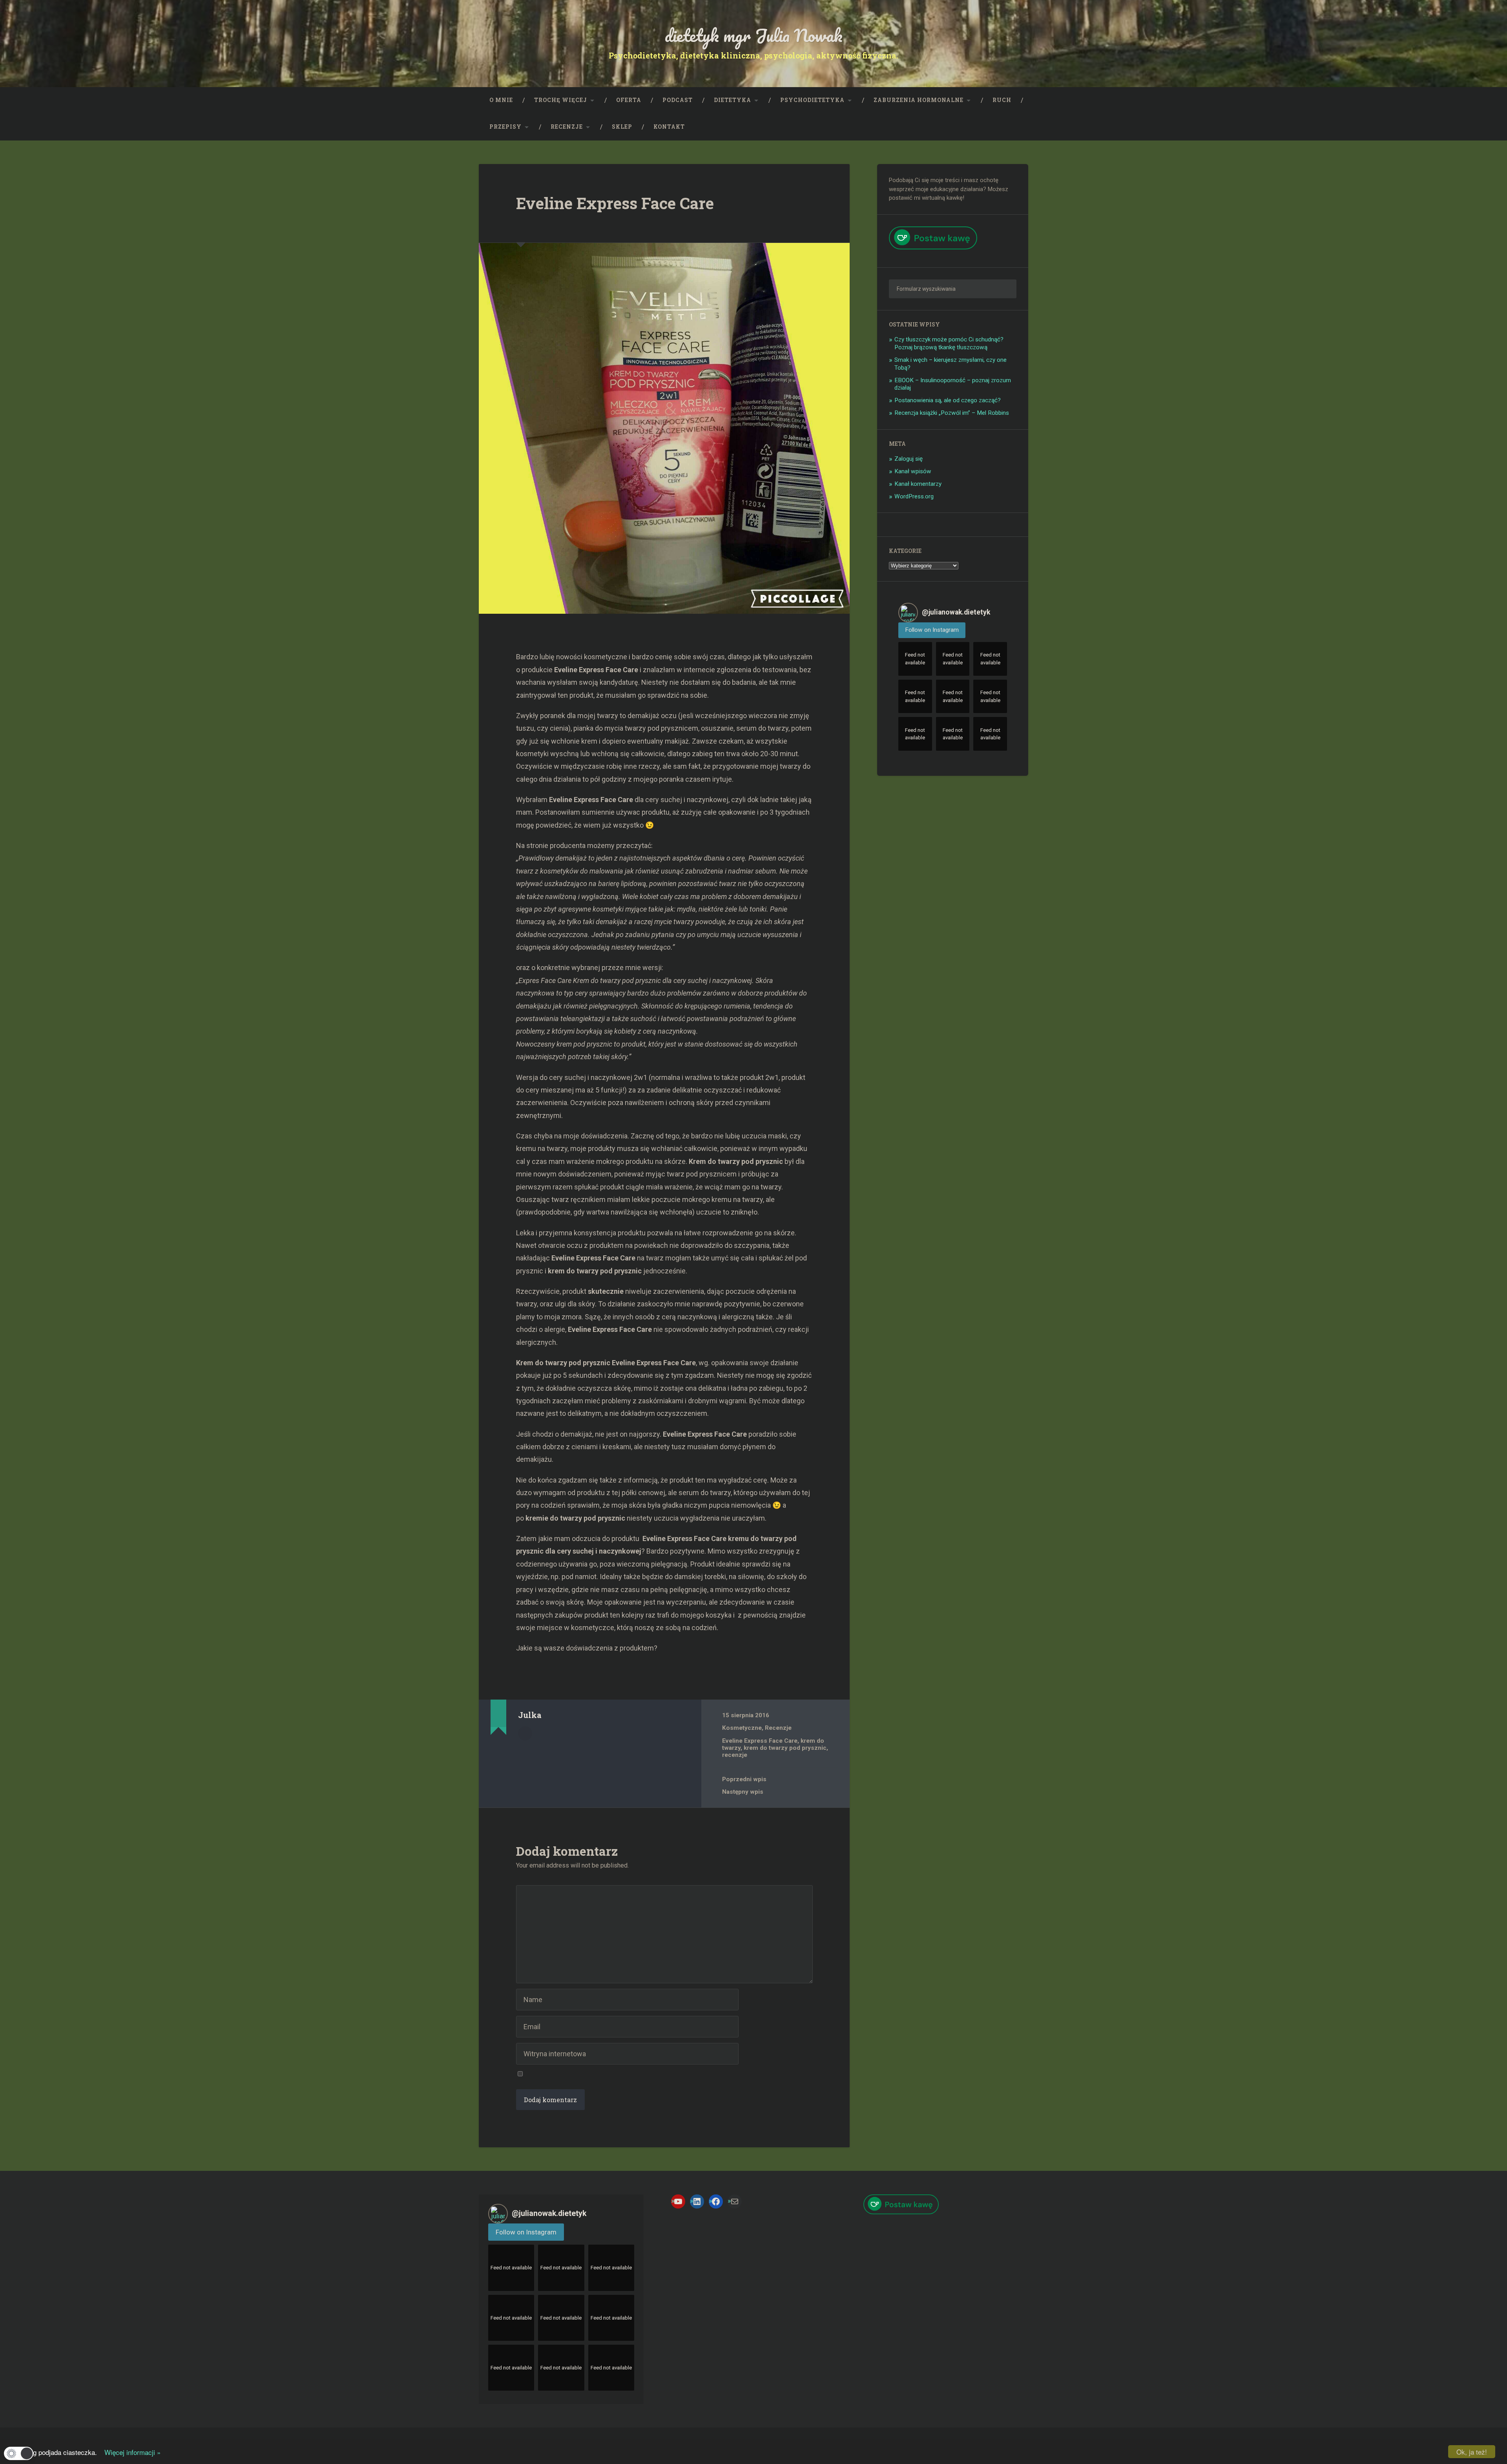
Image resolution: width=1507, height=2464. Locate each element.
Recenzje (567, 127)
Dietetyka (733, 100)
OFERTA (629, 100)
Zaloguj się (909, 459)
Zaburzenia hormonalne (919, 100)
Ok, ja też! (1472, 2452)
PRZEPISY (505, 127)
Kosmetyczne (742, 1728)
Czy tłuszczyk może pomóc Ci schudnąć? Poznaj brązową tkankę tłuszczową (949, 343)
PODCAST (678, 100)
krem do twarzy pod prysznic (785, 1748)
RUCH (1002, 100)
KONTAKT (669, 127)
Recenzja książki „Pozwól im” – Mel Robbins (952, 413)
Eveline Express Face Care (615, 203)
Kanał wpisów (913, 471)
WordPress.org (914, 496)
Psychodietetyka (812, 100)
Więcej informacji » (130, 2452)
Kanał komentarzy (918, 484)
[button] (19, 2453)
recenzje (735, 1755)
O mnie (501, 100)
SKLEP (622, 127)
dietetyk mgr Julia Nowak (754, 35)
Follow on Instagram (932, 630)
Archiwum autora (525, 1733)
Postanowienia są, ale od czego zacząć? (948, 400)
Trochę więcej (561, 100)
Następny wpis (743, 1792)
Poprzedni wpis (744, 1779)
